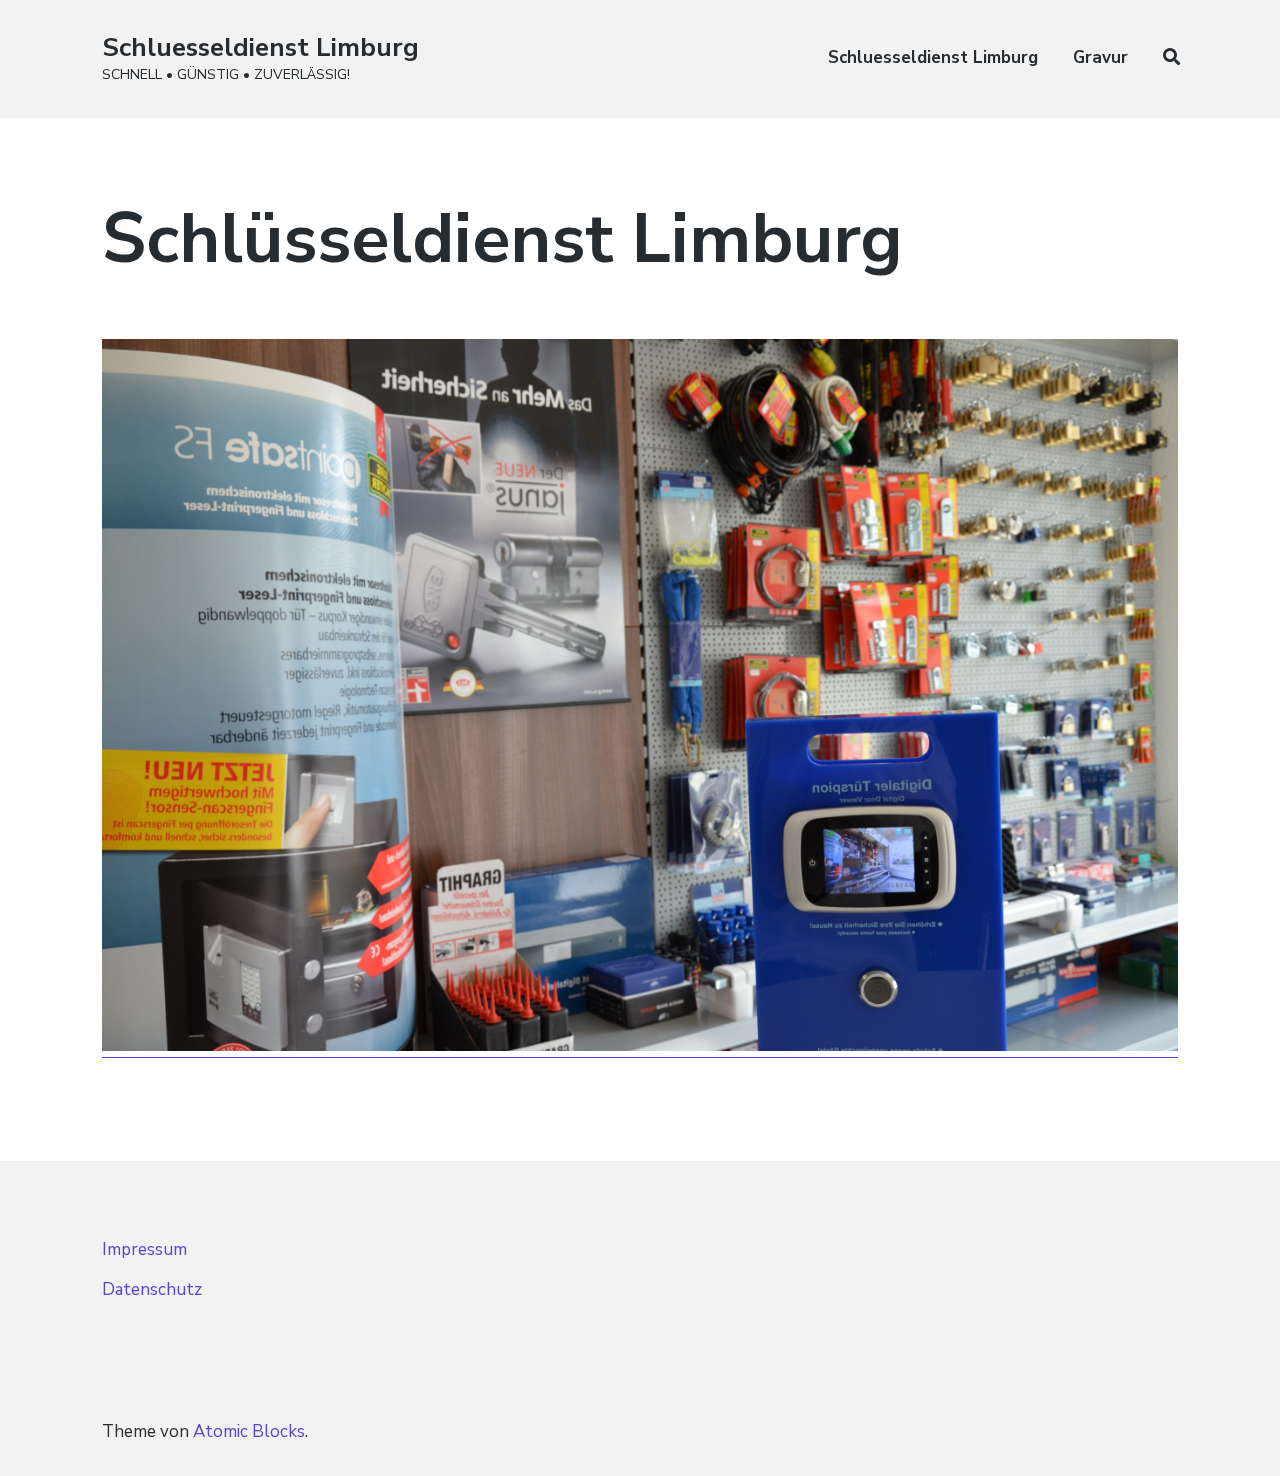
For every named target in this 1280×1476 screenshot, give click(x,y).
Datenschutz (152, 1289)
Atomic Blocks (249, 1431)
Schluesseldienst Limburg (260, 47)
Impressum (144, 1249)
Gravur (1100, 57)
